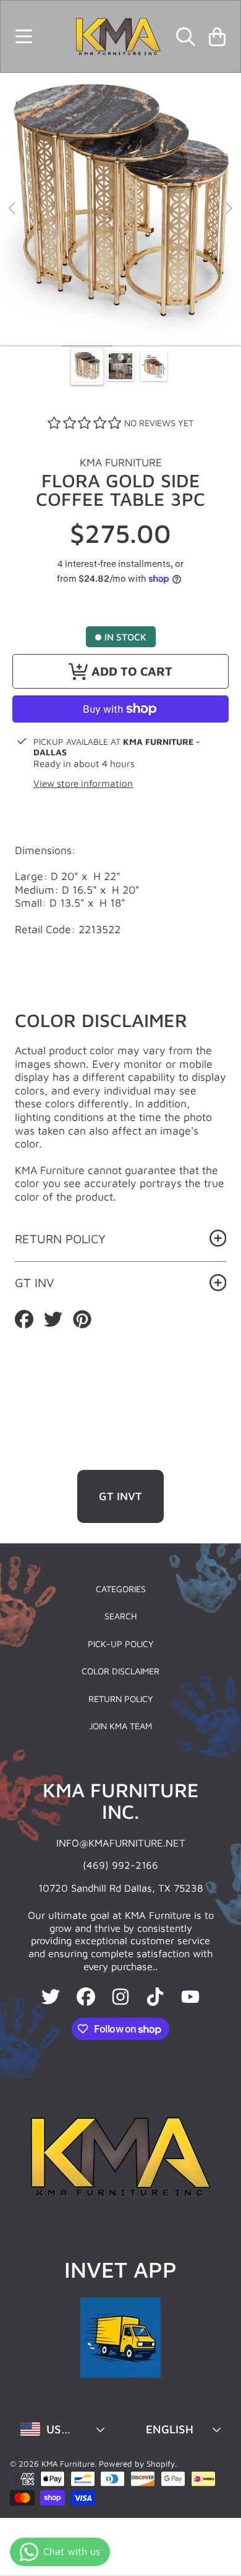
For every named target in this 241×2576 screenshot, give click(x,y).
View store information (83, 783)
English (170, 2429)
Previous (13, 209)
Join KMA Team (120, 1726)
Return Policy (121, 1699)
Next (228, 209)
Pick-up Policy (121, 1644)
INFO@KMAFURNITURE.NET (121, 1843)
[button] (23, 36)
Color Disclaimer (120, 1671)
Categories (121, 1589)
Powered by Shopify (137, 2464)
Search (121, 1616)
